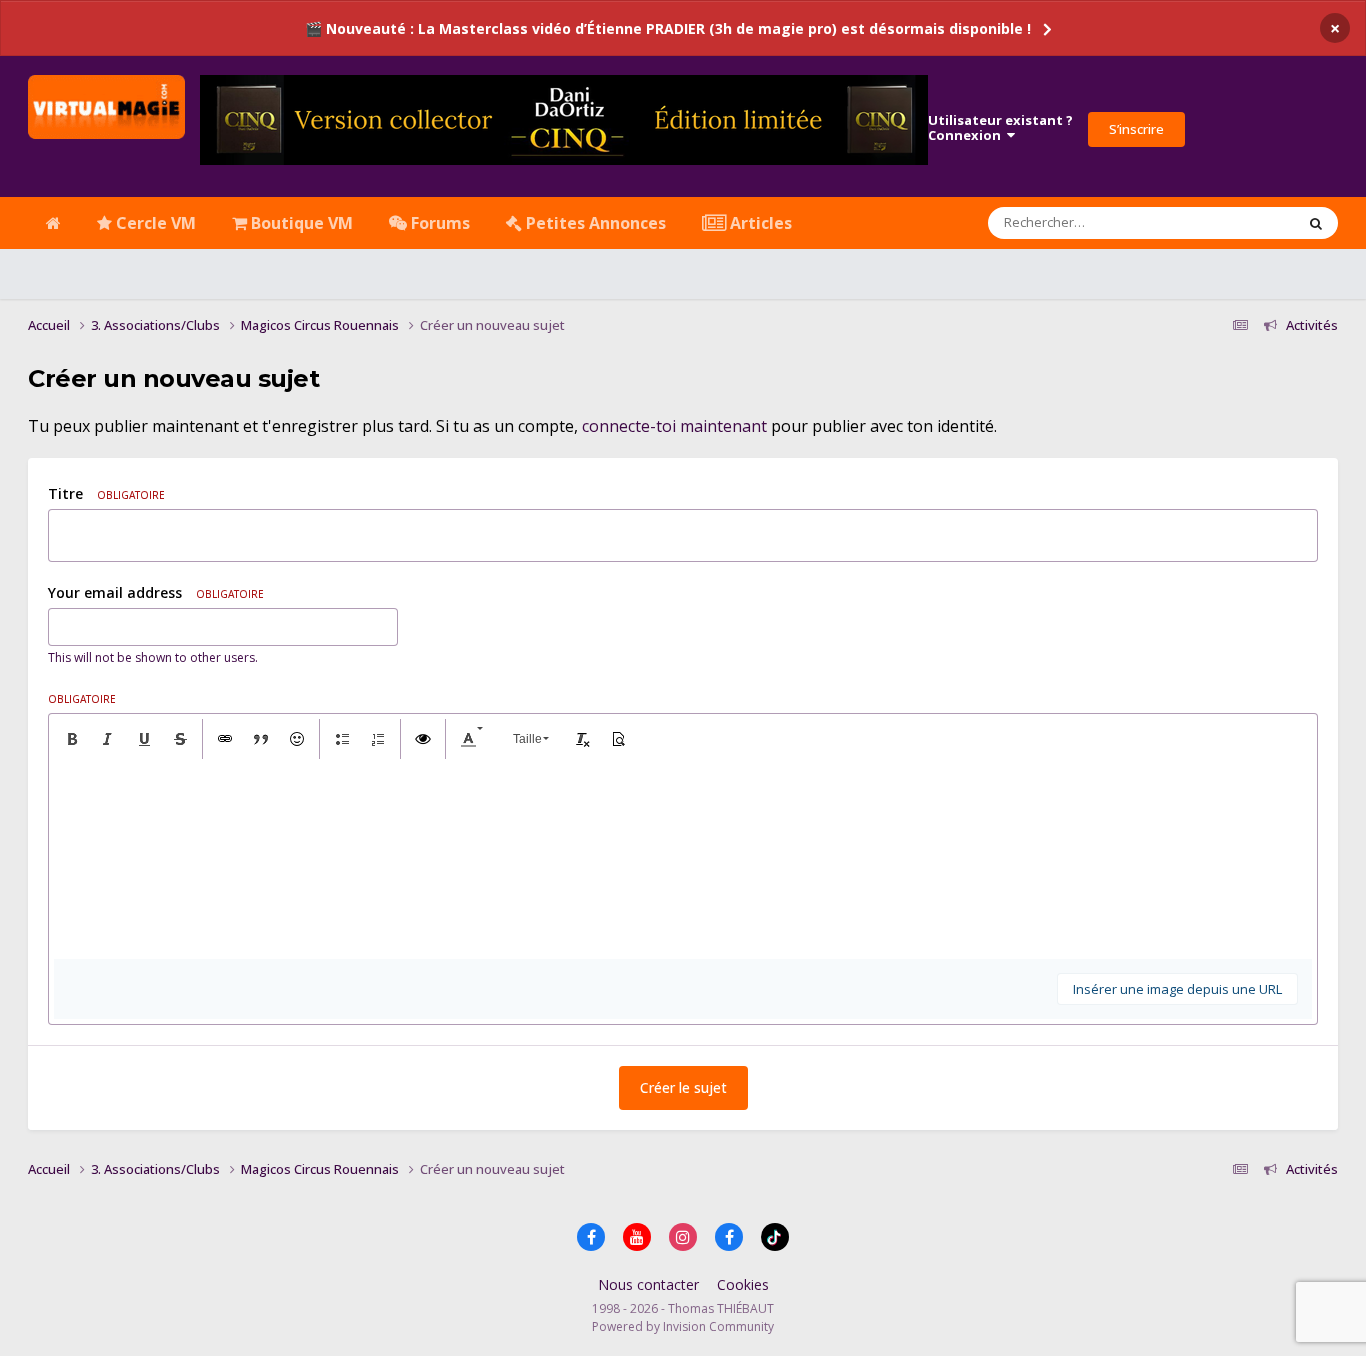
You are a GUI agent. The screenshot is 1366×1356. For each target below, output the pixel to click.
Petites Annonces (594, 223)
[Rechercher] (1316, 223)
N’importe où (1229, 222)
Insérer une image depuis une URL (1177, 989)
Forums (438, 223)
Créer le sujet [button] (683, 1087)
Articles (759, 223)
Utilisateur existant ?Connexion (1000, 128)
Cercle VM (154, 223)
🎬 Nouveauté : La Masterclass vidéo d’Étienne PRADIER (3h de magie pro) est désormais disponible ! (668, 28)
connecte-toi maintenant (674, 426)
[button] (72, 739)
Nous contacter (648, 1284)
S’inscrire (1136, 129)
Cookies (743, 1284)
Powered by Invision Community (683, 1326)
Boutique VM (300, 223)
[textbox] (683, 859)
